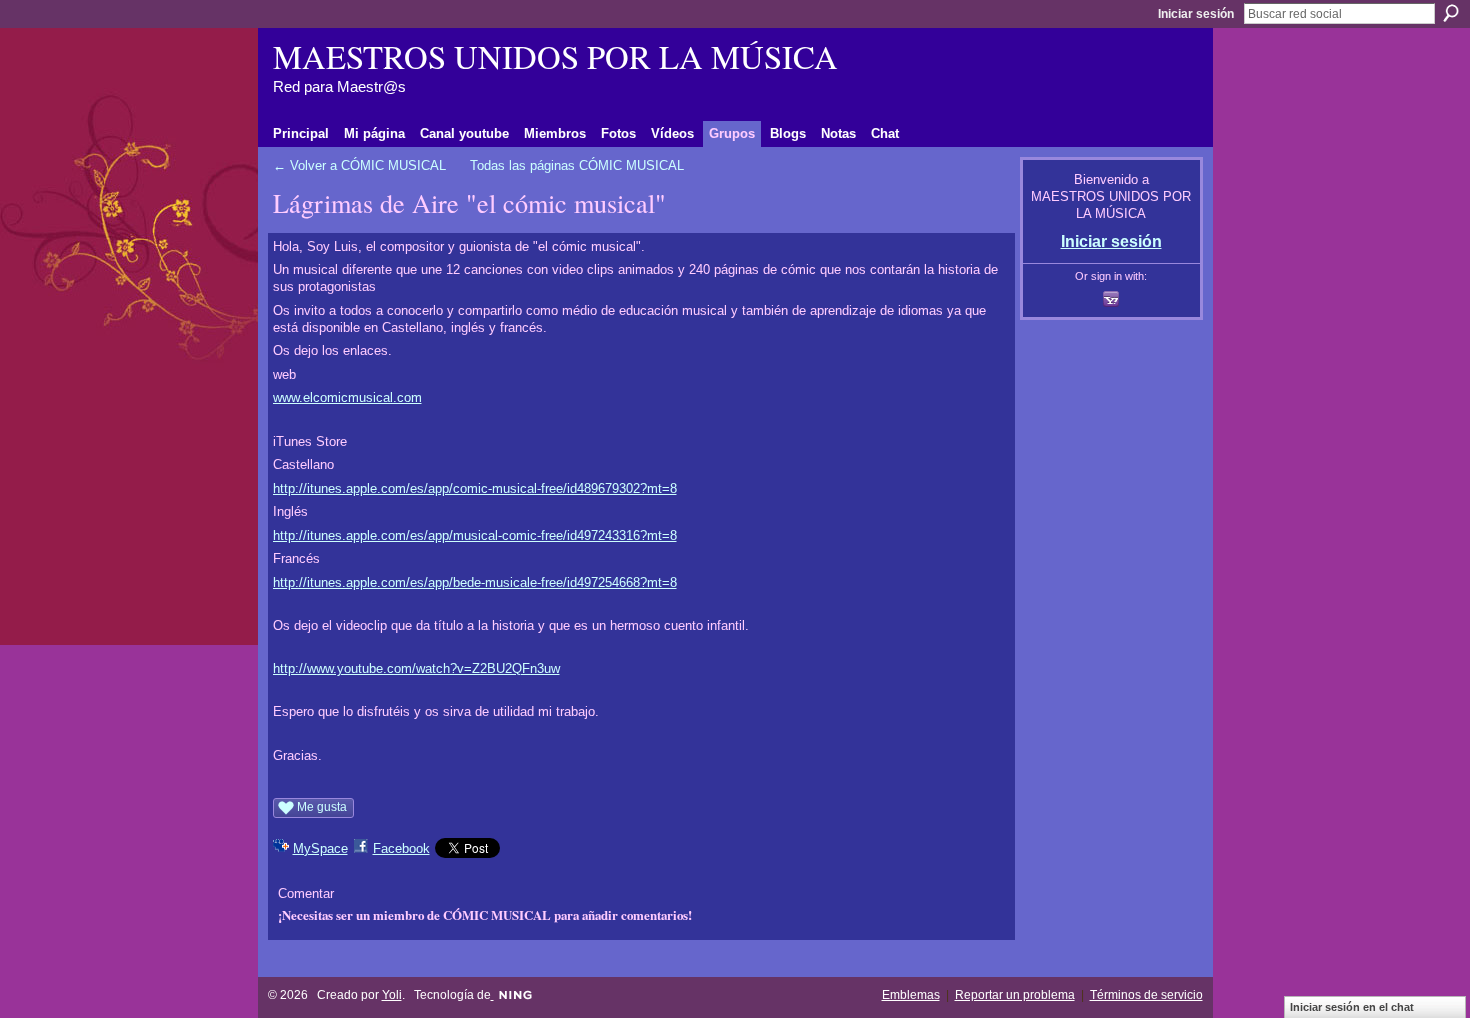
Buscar (1451, 13)
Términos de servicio (1146, 995)
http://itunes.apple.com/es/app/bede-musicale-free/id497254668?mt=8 (475, 582)
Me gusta (322, 807)
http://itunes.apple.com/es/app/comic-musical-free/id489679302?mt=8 (475, 488)
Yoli (392, 995)
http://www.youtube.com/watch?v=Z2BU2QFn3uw (416, 668)
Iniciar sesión (1196, 14)
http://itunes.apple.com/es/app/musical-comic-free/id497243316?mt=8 (475, 535)
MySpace (320, 848)
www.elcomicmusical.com (347, 397)
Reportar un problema (1015, 995)
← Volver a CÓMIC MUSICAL (359, 165)
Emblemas (911, 995)
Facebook (401, 848)
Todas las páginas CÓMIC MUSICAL (577, 165)
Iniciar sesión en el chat (1352, 1007)
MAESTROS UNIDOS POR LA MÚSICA (555, 56)
